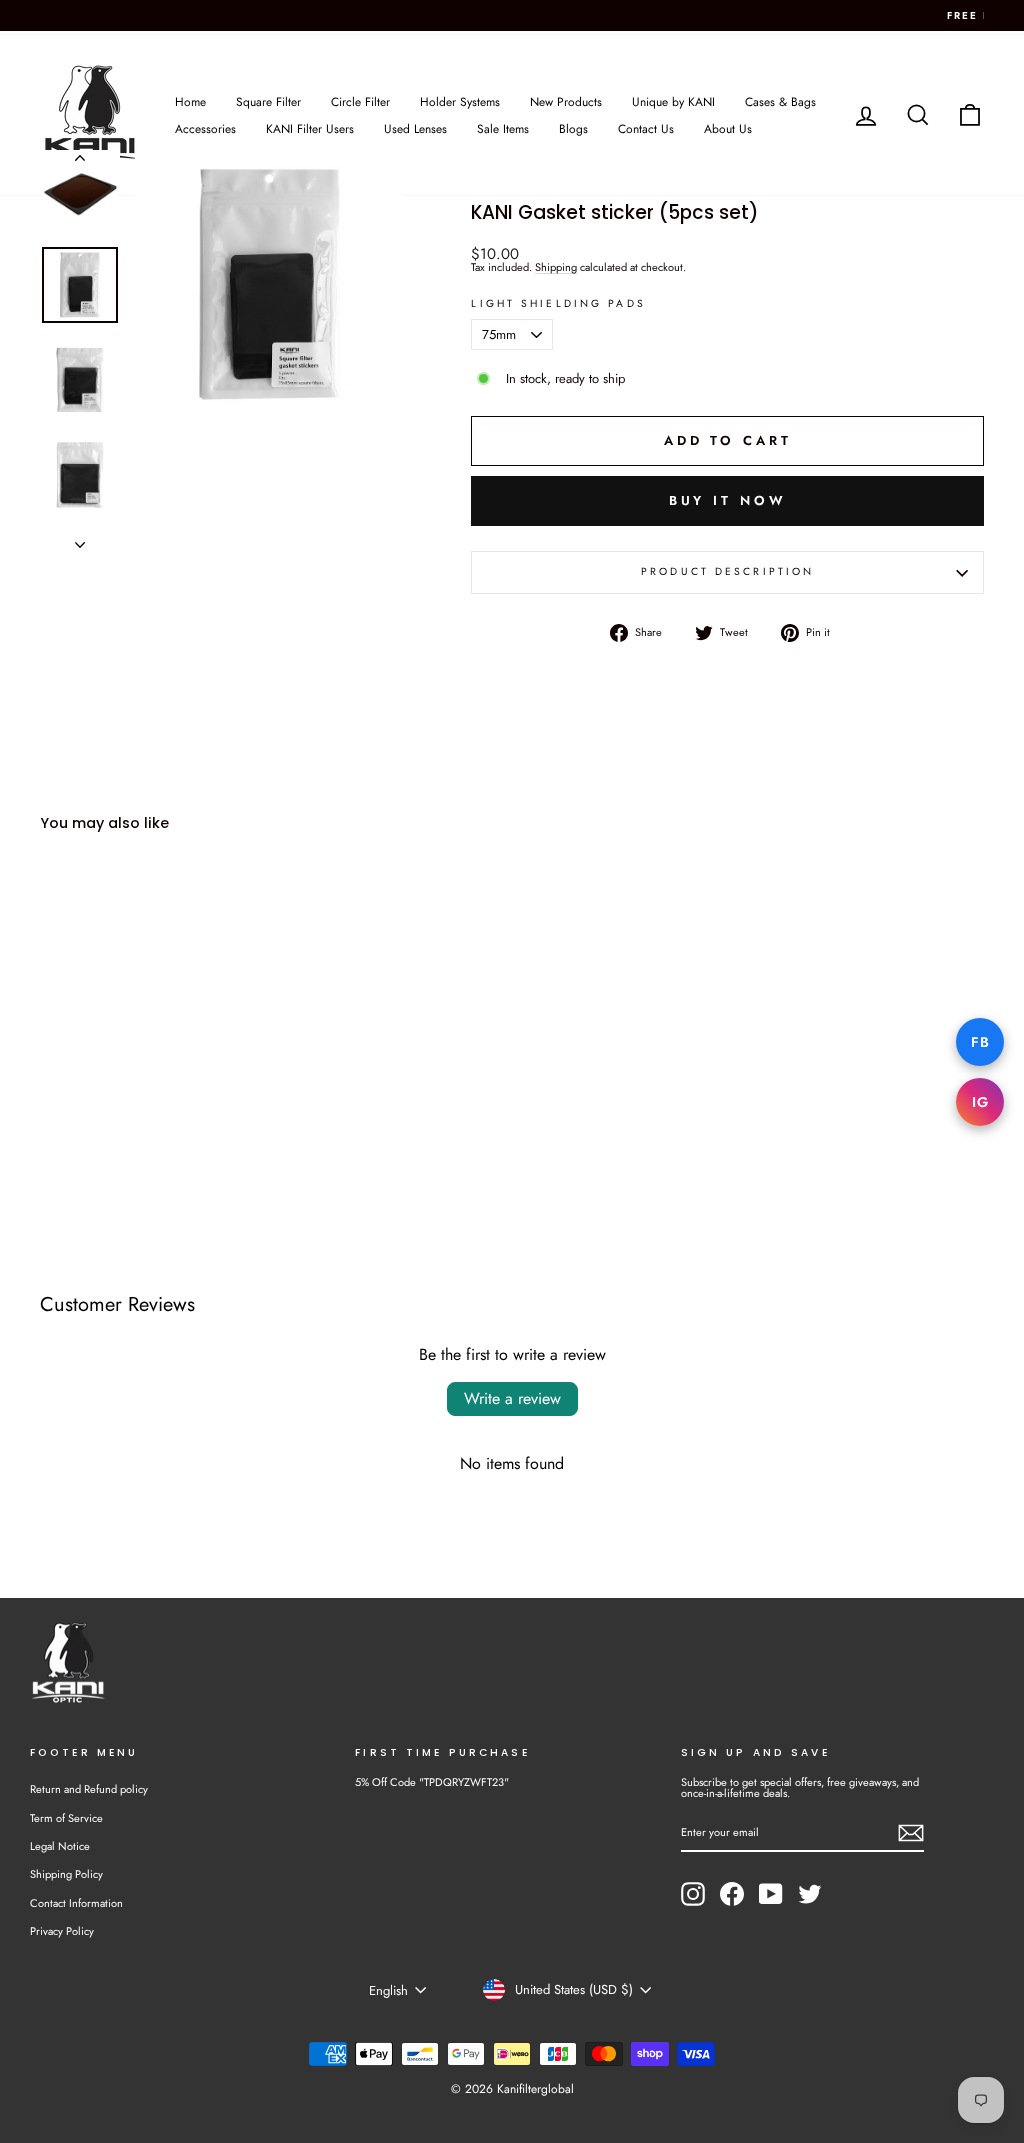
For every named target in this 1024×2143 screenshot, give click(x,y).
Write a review (512, 1398)
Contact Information (76, 1903)
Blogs (573, 129)
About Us (728, 129)
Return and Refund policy (89, 1789)
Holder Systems (460, 102)
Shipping (556, 268)
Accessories (205, 129)
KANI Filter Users (310, 129)
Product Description (727, 571)
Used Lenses (415, 129)
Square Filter (268, 102)
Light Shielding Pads (558, 304)
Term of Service (66, 1818)
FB (980, 1042)
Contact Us (646, 129)
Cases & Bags (780, 102)
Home (190, 102)
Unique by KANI (673, 102)
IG (980, 1102)
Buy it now (728, 500)
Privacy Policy (62, 1931)
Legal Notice (60, 1846)
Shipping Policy (66, 1874)
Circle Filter (360, 102)
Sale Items (503, 129)
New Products (566, 102)
